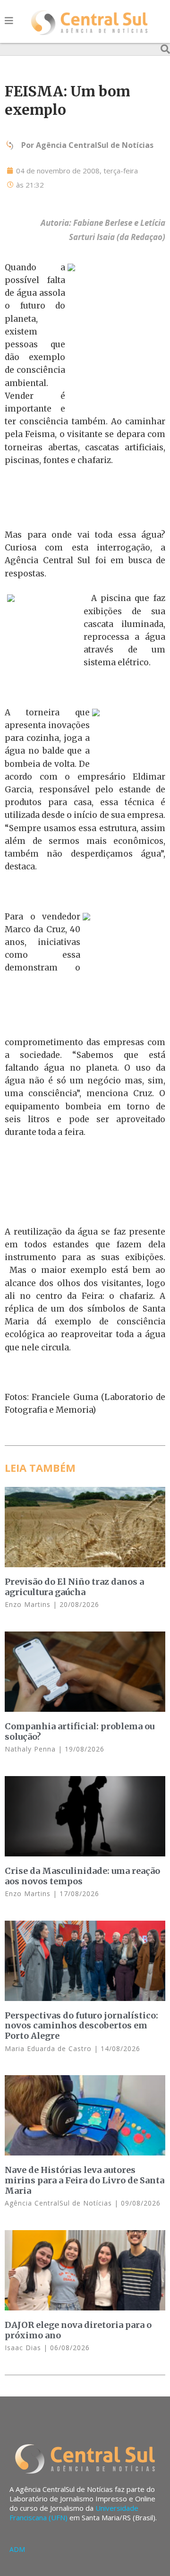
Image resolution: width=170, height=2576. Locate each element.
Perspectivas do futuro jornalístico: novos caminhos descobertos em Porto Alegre (81, 2026)
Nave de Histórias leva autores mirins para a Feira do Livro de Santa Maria (85, 2180)
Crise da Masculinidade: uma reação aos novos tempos (82, 1876)
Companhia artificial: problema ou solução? (80, 1731)
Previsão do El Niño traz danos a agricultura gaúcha (74, 1587)
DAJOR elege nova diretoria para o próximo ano (78, 2330)
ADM (17, 2549)
